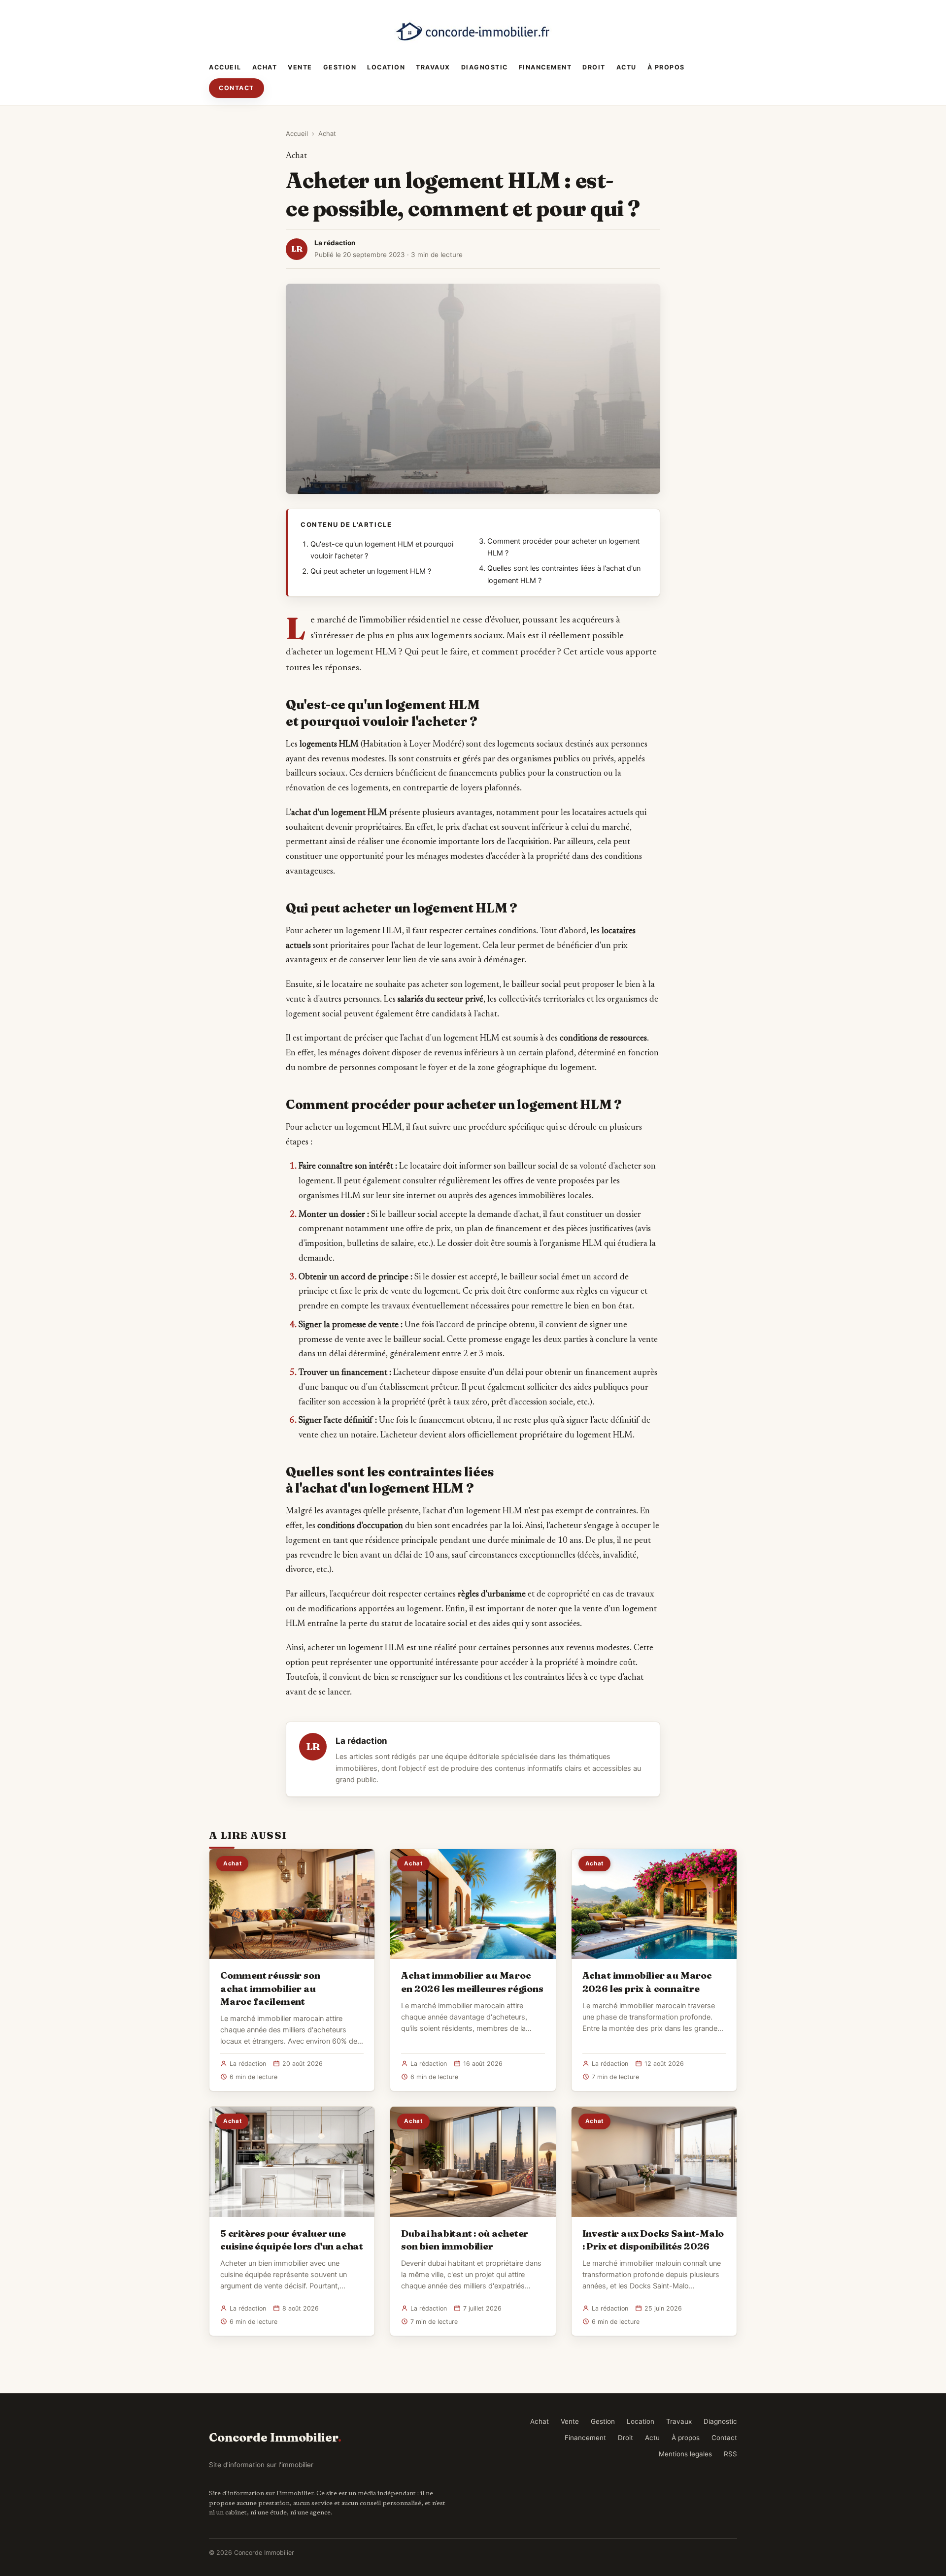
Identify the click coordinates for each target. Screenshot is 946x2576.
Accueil (225, 67)
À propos (666, 67)
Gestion (340, 67)
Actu (626, 67)
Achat (265, 67)
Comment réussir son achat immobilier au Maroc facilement (270, 1988)
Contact (236, 88)
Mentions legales (685, 2454)
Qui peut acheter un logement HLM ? (371, 571)
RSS (730, 2454)
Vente (300, 67)
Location (386, 67)
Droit (594, 67)
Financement (545, 67)
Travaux (433, 67)
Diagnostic (485, 67)
